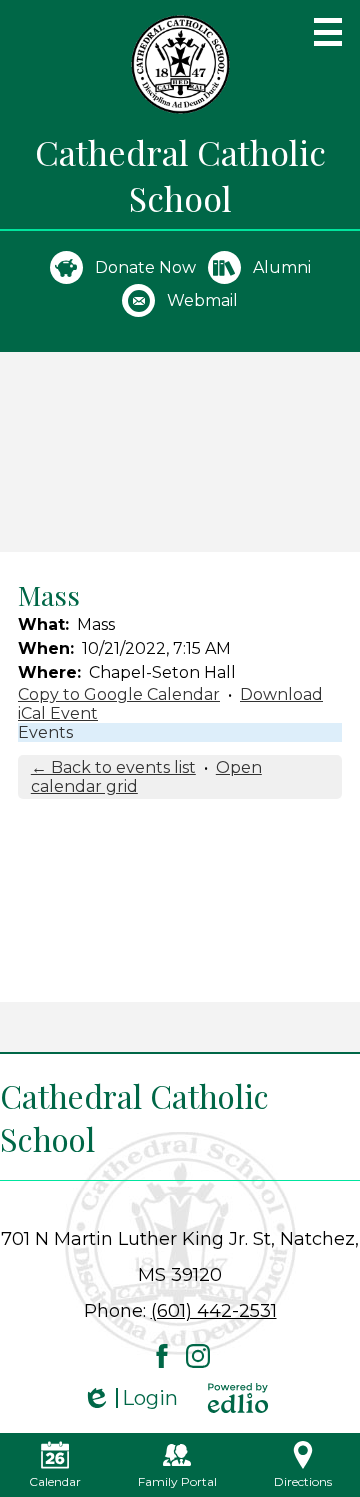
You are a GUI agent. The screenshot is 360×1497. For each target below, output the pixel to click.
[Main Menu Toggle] (328, 32)
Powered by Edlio (238, 1398)
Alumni (282, 267)
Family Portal (177, 1481)
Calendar (55, 1481)
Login (130, 1398)
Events (45, 732)
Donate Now (145, 267)
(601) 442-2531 (214, 1311)
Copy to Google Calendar (119, 694)
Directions (303, 1481)
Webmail (202, 300)
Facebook (162, 1356)
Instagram (198, 1356)
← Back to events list (113, 767)
